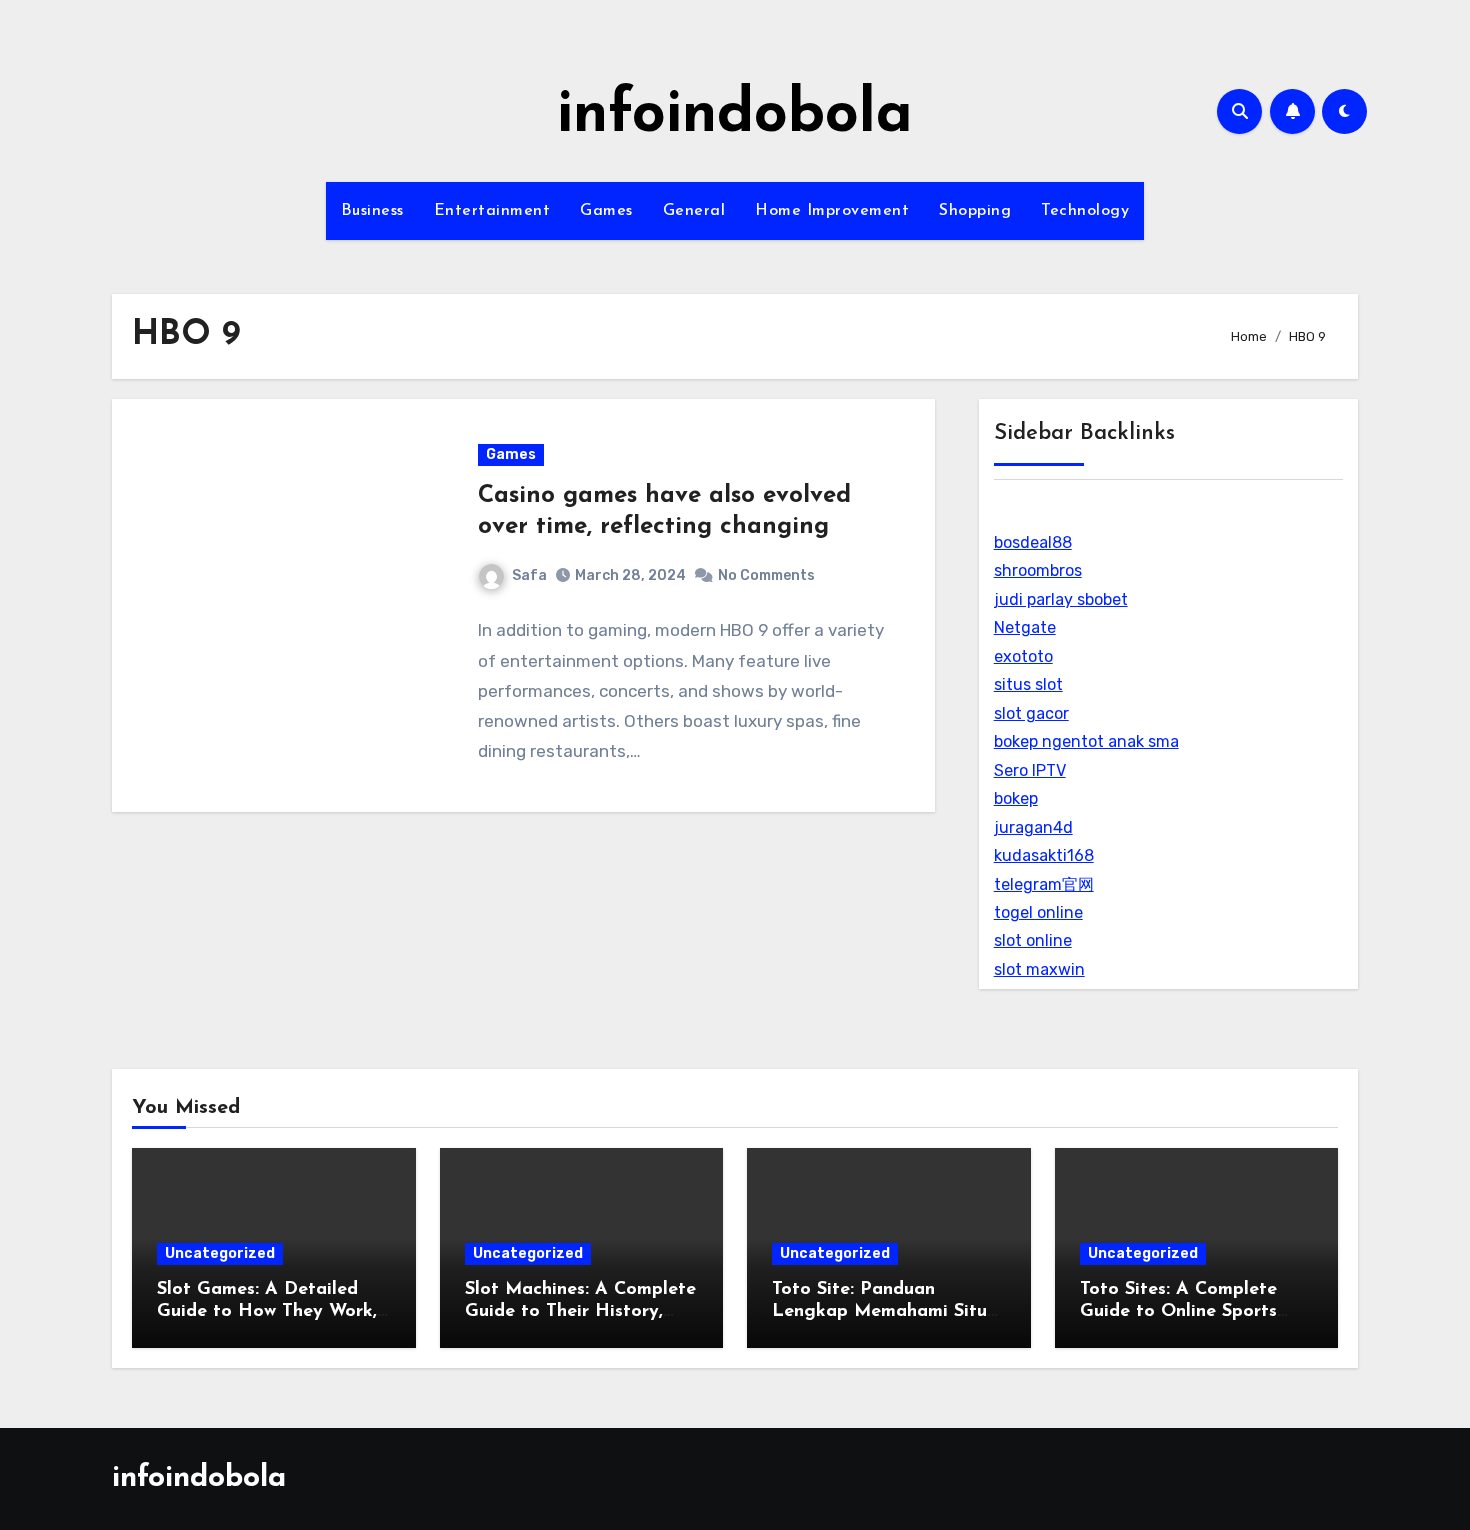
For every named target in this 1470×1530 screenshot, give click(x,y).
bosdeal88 (1033, 542)
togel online (1038, 912)
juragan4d (1033, 827)
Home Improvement (832, 211)
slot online (1033, 940)
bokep (1016, 798)
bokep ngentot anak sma (1086, 741)
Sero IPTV (1030, 770)
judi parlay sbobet (1061, 599)
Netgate (1025, 627)
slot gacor (1031, 713)
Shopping (975, 211)
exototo (1023, 656)
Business (372, 211)
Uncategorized (220, 1253)
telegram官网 (1044, 884)
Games (606, 211)
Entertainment (492, 211)
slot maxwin (1039, 969)
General (694, 211)
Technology (1085, 211)
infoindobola (735, 116)
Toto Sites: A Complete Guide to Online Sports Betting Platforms (1178, 1311)
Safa (529, 575)
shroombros (1038, 570)
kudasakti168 (1044, 855)
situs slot (1028, 684)
